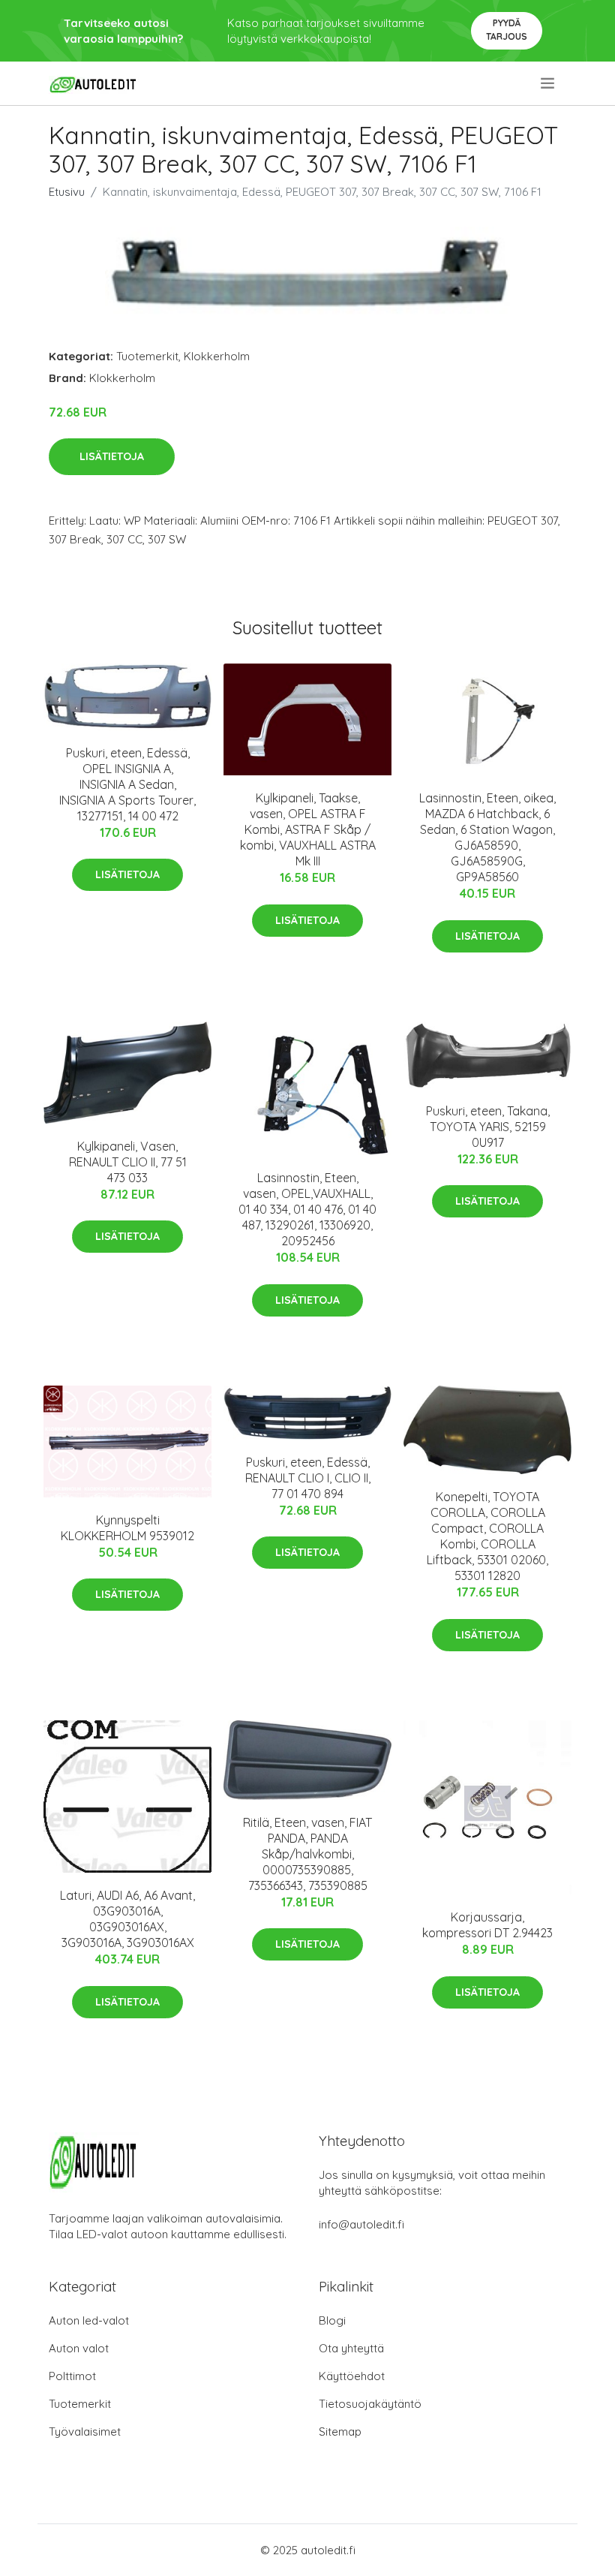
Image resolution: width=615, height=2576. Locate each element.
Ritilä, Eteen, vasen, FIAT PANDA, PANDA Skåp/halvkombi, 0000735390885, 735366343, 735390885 (307, 1854)
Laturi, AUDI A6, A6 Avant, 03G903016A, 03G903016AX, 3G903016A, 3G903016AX (127, 1919)
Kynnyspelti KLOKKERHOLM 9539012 (127, 1528)
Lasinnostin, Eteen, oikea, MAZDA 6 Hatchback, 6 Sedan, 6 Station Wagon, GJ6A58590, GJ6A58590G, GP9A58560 (487, 837)
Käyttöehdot (352, 2376)
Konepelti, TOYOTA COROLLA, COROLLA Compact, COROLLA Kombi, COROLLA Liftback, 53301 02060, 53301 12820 (487, 1536)
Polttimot (72, 2376)
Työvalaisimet (85, 2432)
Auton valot (79, 2348)
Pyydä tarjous (507, 30)
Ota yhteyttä (351, 2348)
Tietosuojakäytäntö (370, 2404)
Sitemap (340, 2432)
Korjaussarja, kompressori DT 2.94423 (487, 1925)
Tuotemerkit (147, 356)
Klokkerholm (217, 356)
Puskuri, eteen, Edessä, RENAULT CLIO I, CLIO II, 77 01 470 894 (308, 1478)
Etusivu (67, 192)
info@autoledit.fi (361, 2224)
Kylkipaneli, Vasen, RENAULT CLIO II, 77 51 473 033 (128, 1162)
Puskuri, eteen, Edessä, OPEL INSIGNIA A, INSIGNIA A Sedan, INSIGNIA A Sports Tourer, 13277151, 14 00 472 (127, 784)
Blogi (332, 2320)
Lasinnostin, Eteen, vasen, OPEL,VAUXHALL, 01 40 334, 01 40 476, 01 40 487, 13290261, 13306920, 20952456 (307, 1209)
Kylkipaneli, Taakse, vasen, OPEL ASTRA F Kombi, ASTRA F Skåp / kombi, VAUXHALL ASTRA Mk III (308, 829)
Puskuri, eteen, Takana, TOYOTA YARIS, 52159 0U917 (488, 1127)
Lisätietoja (112, 456)
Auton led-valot (89, 2320)
